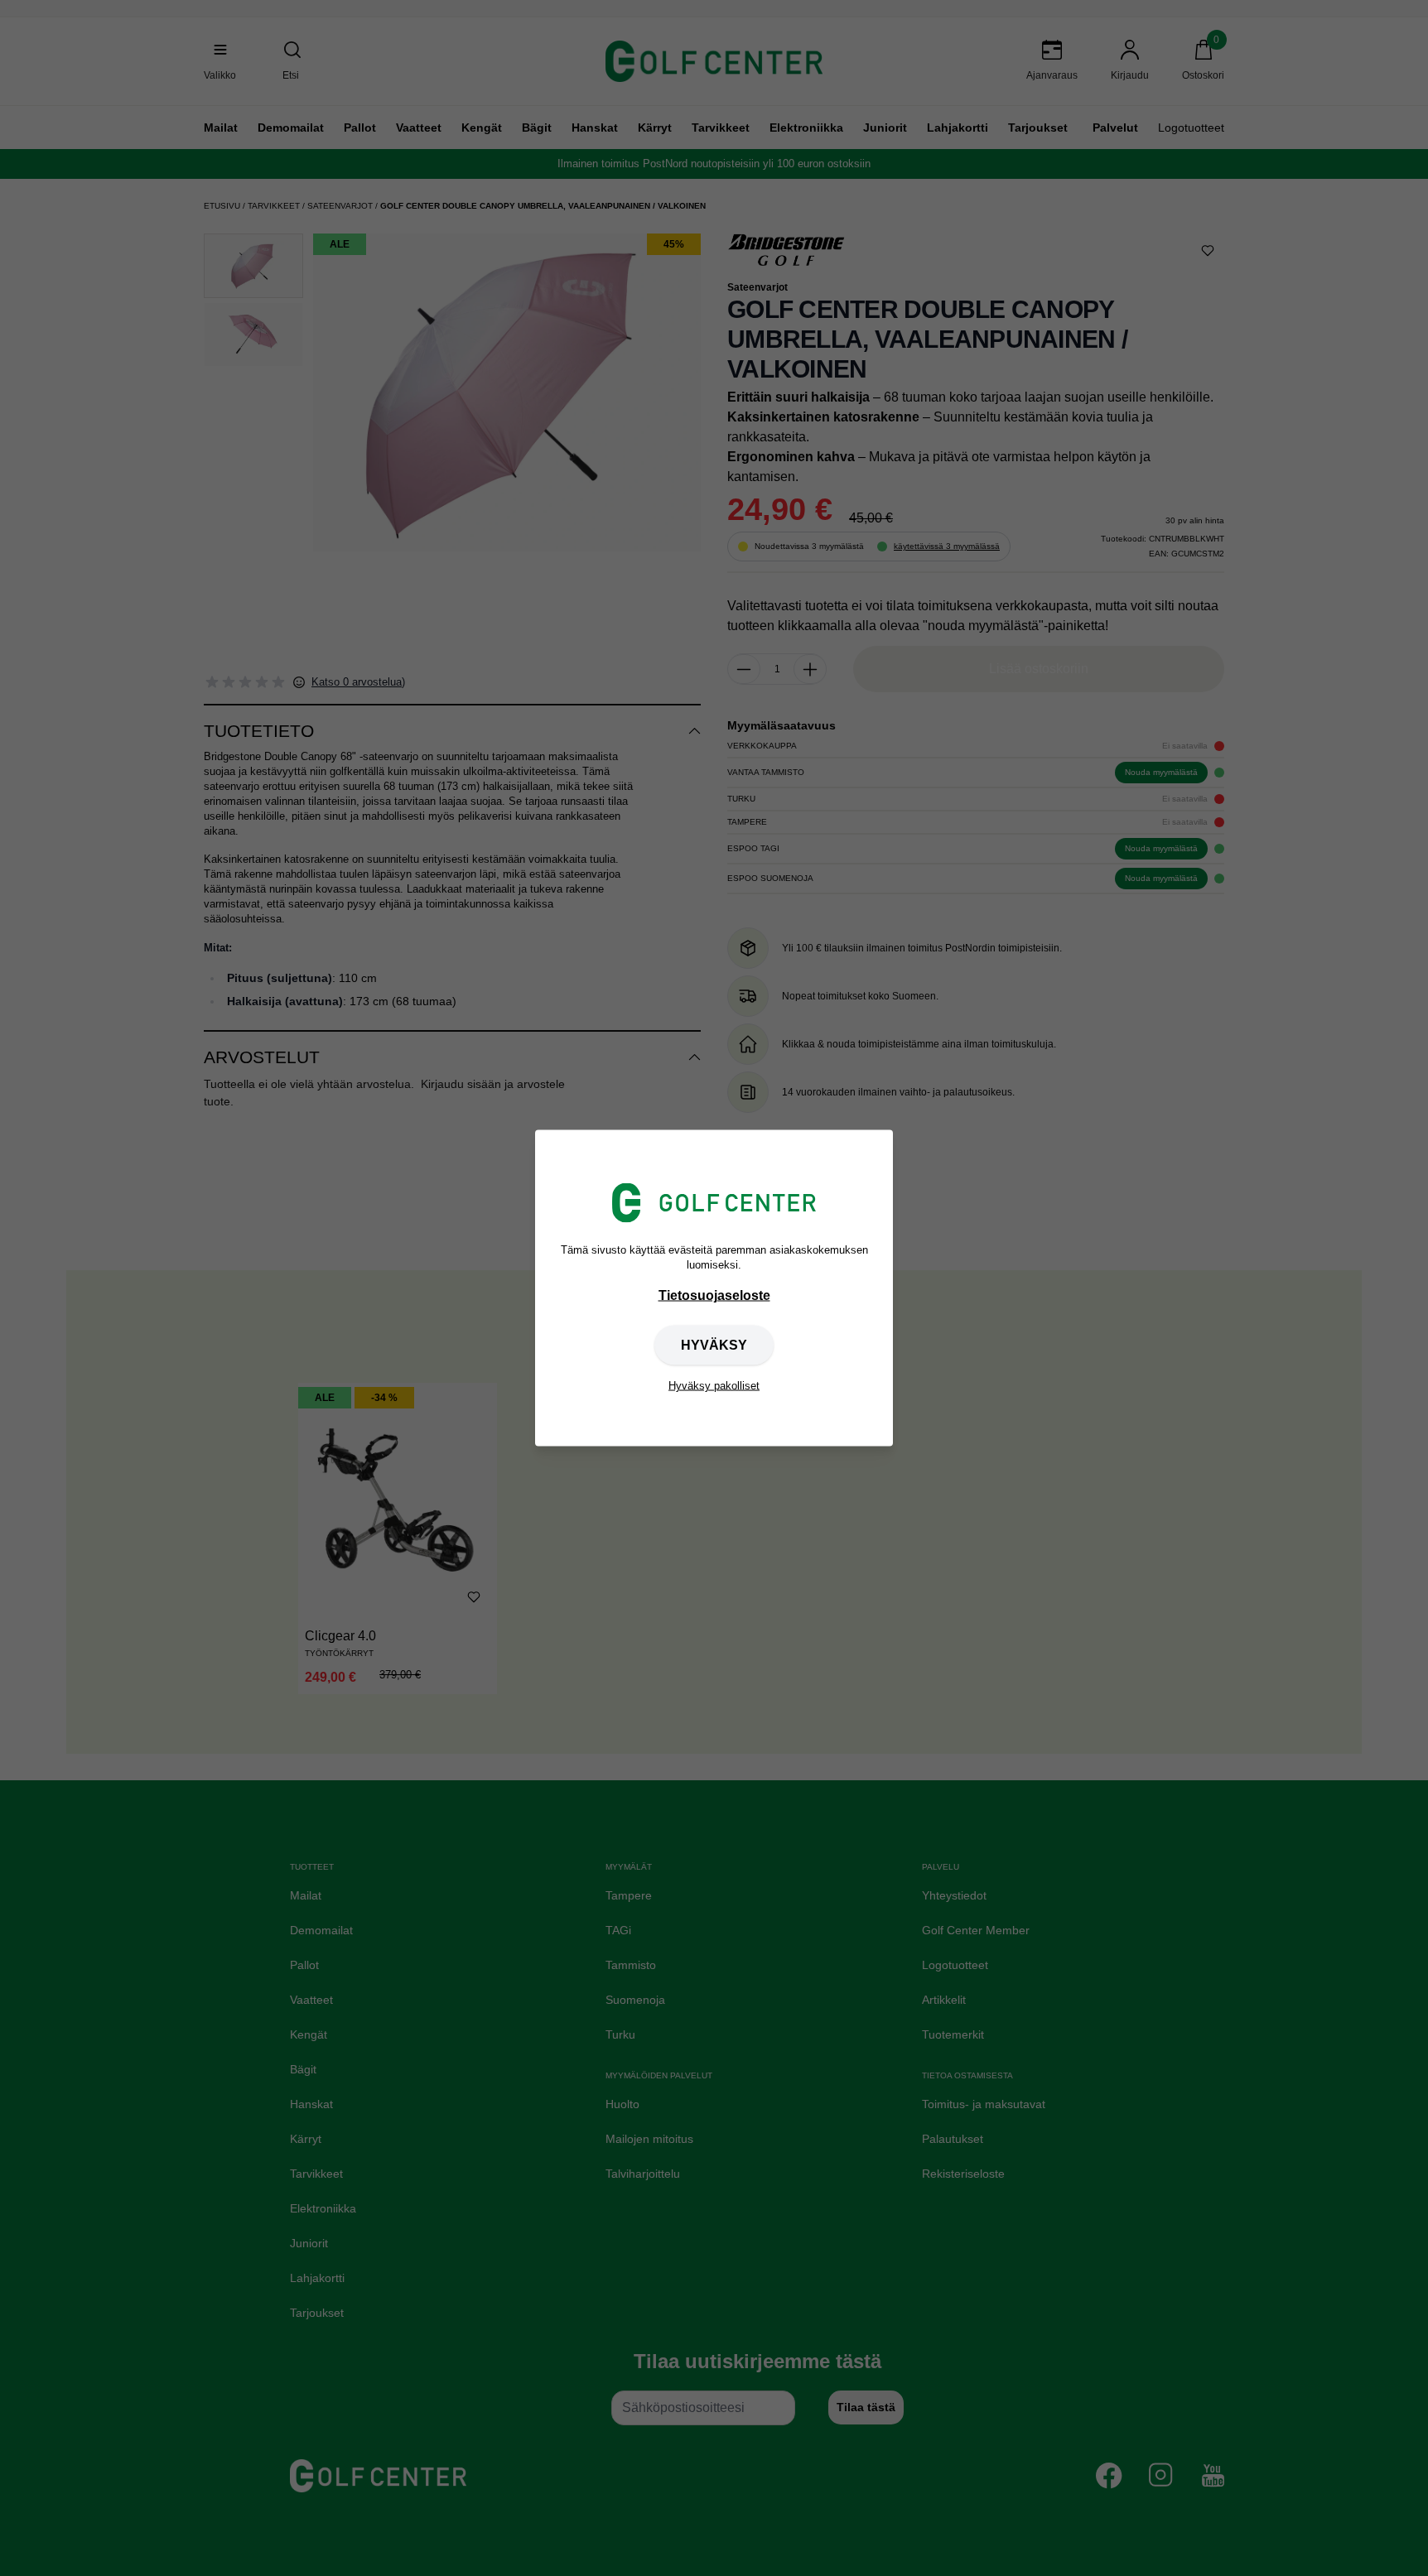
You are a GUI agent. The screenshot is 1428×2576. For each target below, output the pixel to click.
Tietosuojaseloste (714, 1295)
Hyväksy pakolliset (714, 1386)
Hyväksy (714, 1345)
